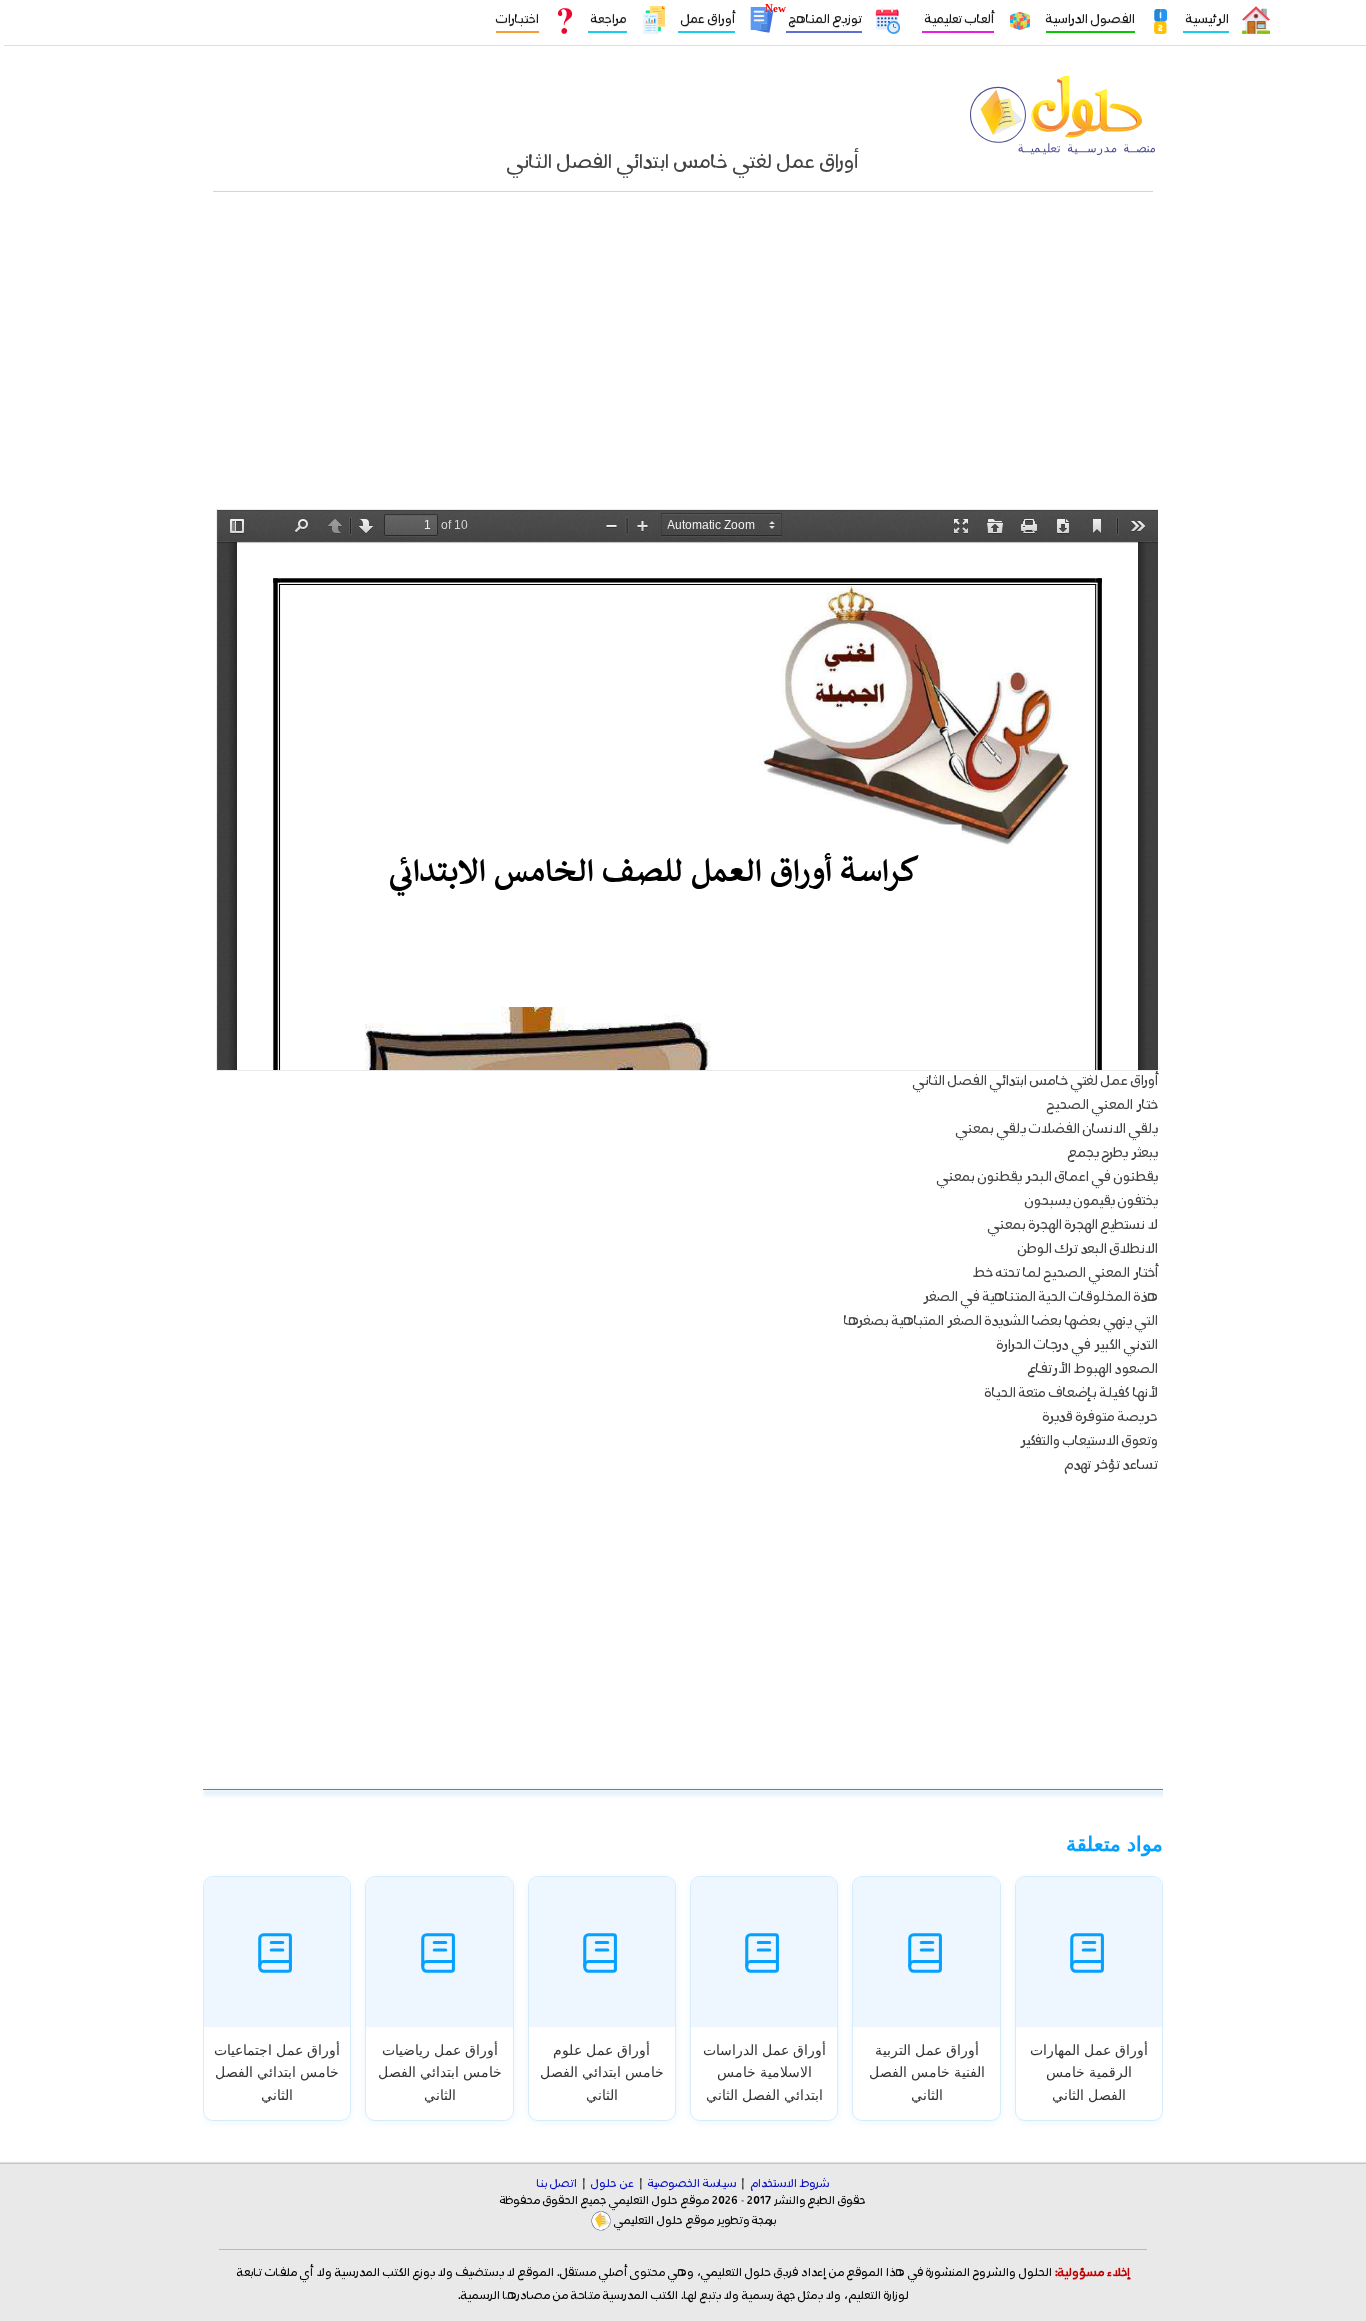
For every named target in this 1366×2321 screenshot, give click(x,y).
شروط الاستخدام (789, 2184)
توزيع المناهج (824, 19)
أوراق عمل (706, 19)
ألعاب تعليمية (958, 19)
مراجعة (607, 19)
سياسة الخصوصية (692, 2184)
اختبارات (517, 19)
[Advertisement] (683, 361)
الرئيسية (1206, 19)
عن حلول (612, 2184)
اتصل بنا (557, 2184)
